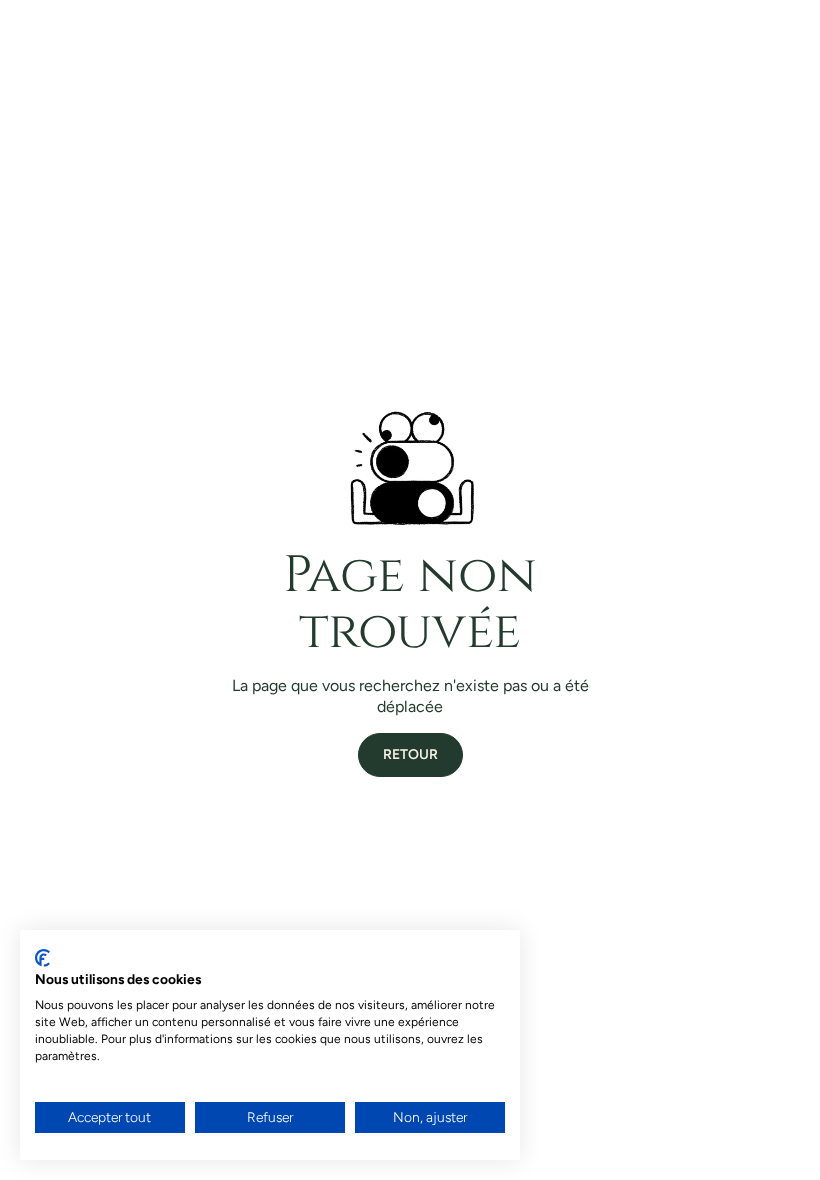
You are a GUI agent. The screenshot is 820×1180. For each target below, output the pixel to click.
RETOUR (410, 754)
